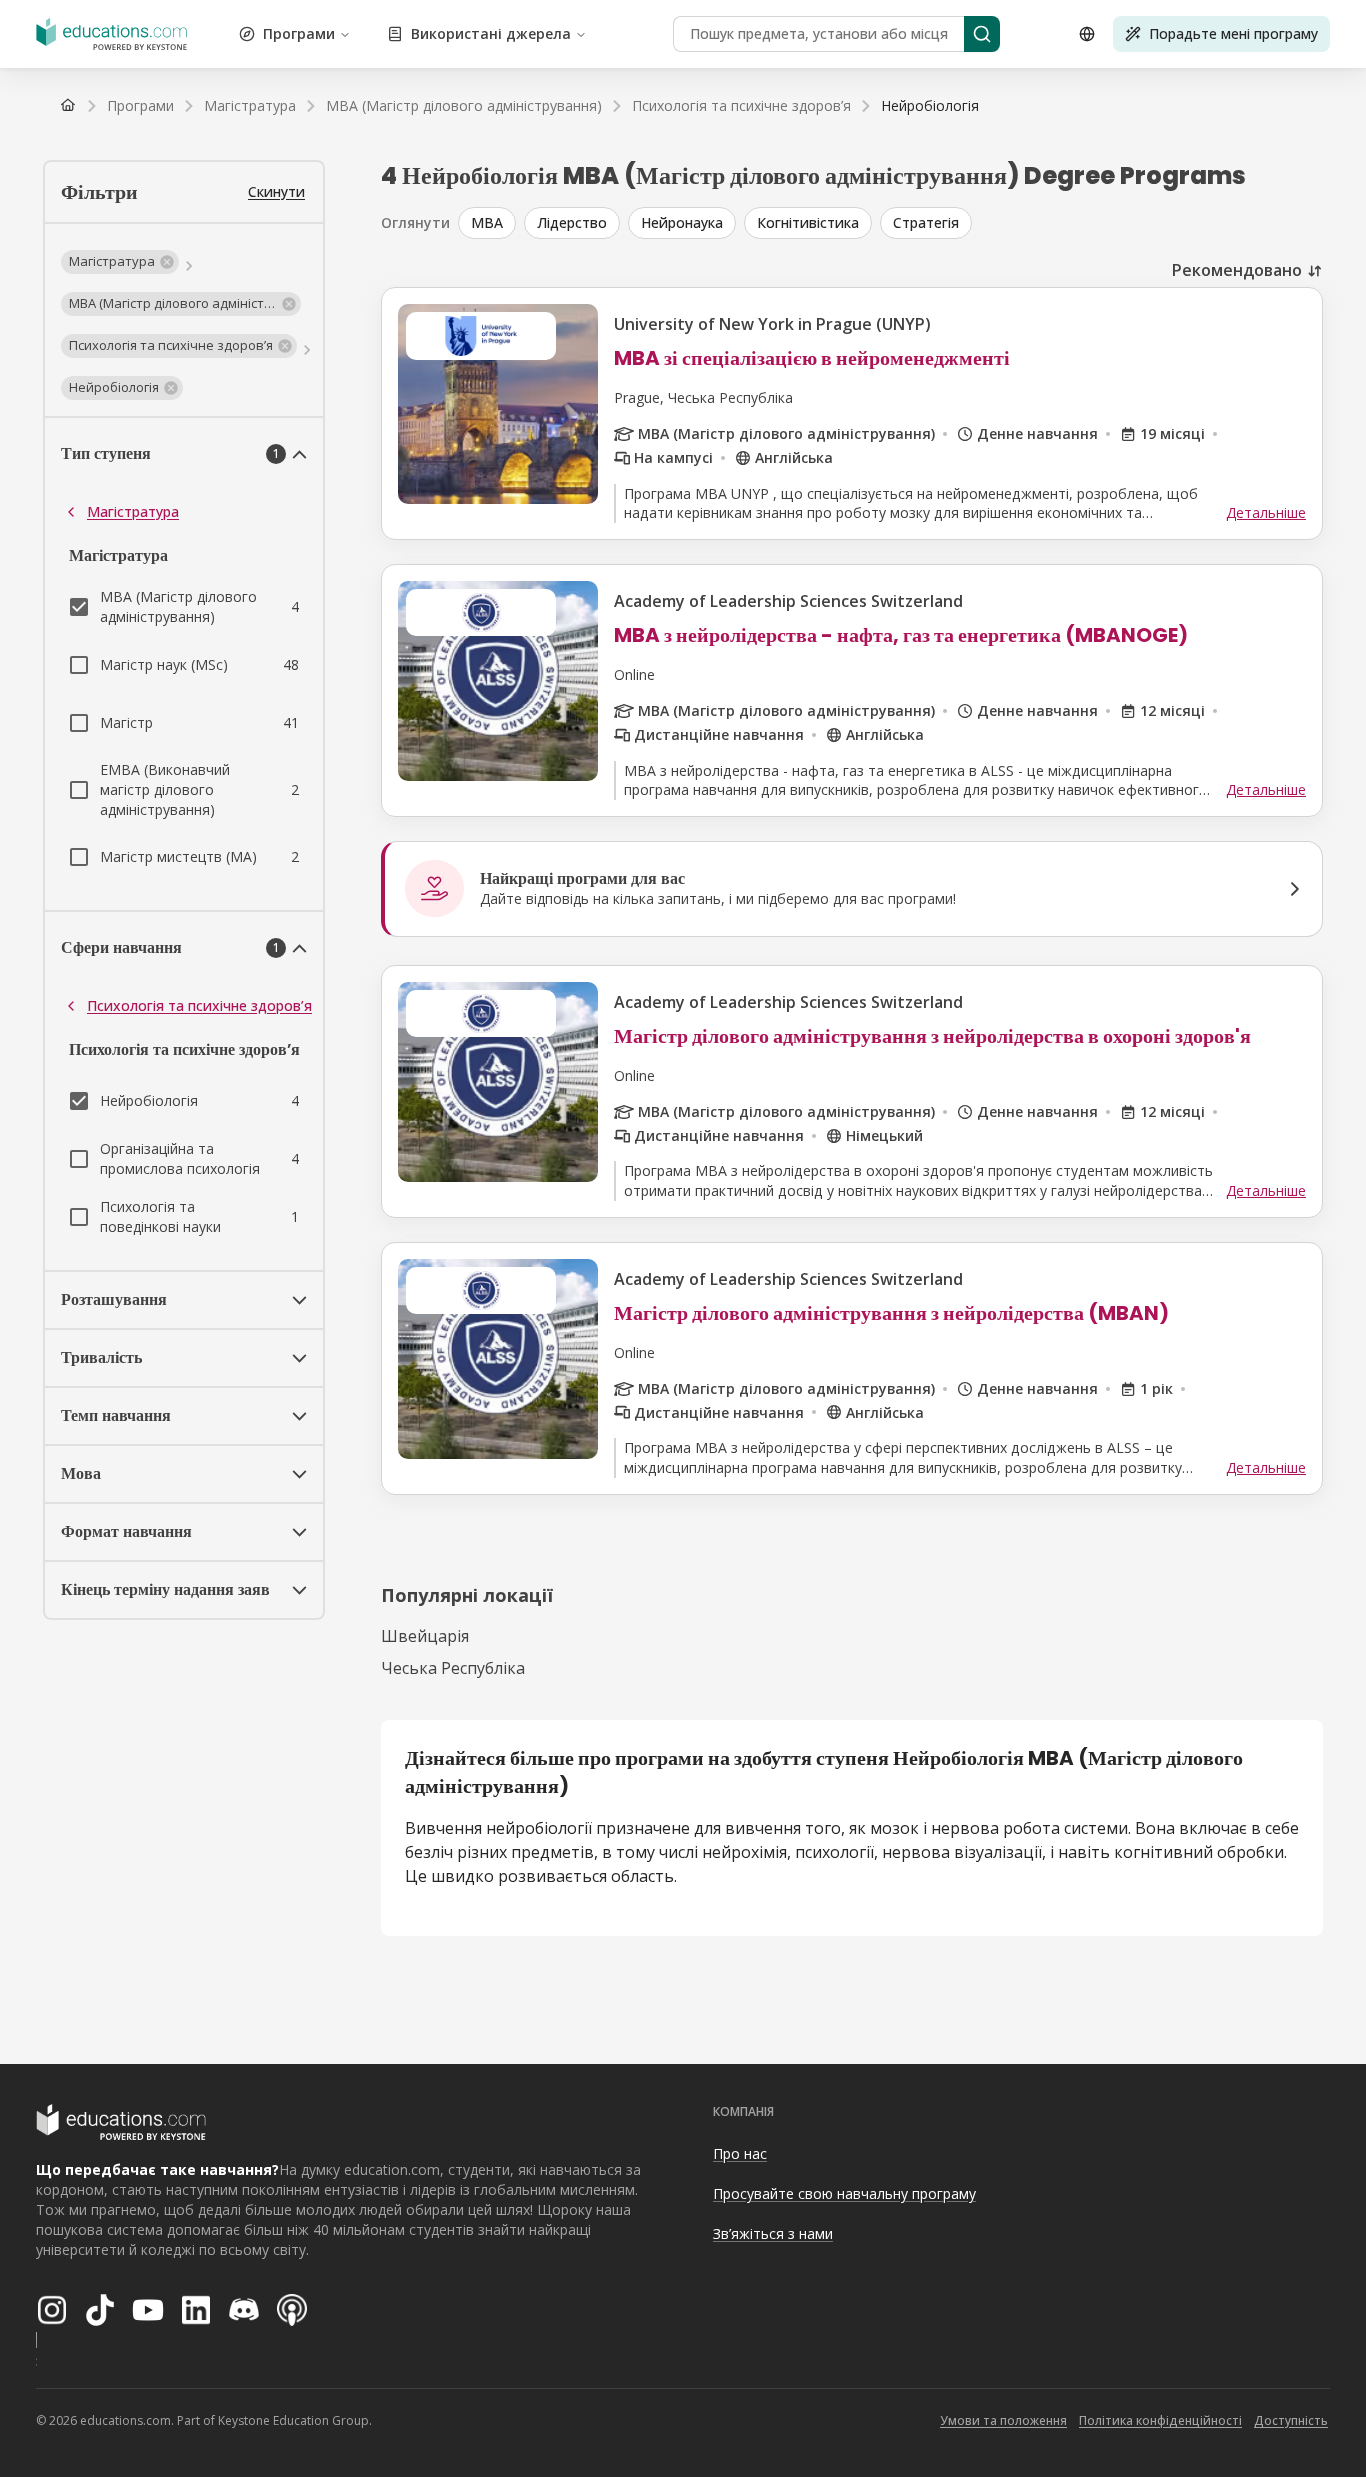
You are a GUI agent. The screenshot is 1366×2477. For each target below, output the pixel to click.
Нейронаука (682, 222)
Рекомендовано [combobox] (1237, 270)
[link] (930, 106)
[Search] (982, 34)
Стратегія (926, 222)
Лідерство (572, 222)
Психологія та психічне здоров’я (199, 1005)
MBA (487, 222)
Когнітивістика (808, 222)
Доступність (1291, 2420)
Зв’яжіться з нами (773, 2233)
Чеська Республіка (453, 1668)
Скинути (276, 191)
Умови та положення (1003, 2420)
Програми (299, 33)
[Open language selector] (1087, 34)
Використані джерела (491, 33)
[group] (890, 223)
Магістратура (133, 511)
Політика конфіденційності (1160, 2420)
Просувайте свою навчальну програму (844, 2193)
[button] (120, 262)
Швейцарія (425, 1636)
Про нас (740, 2153)
